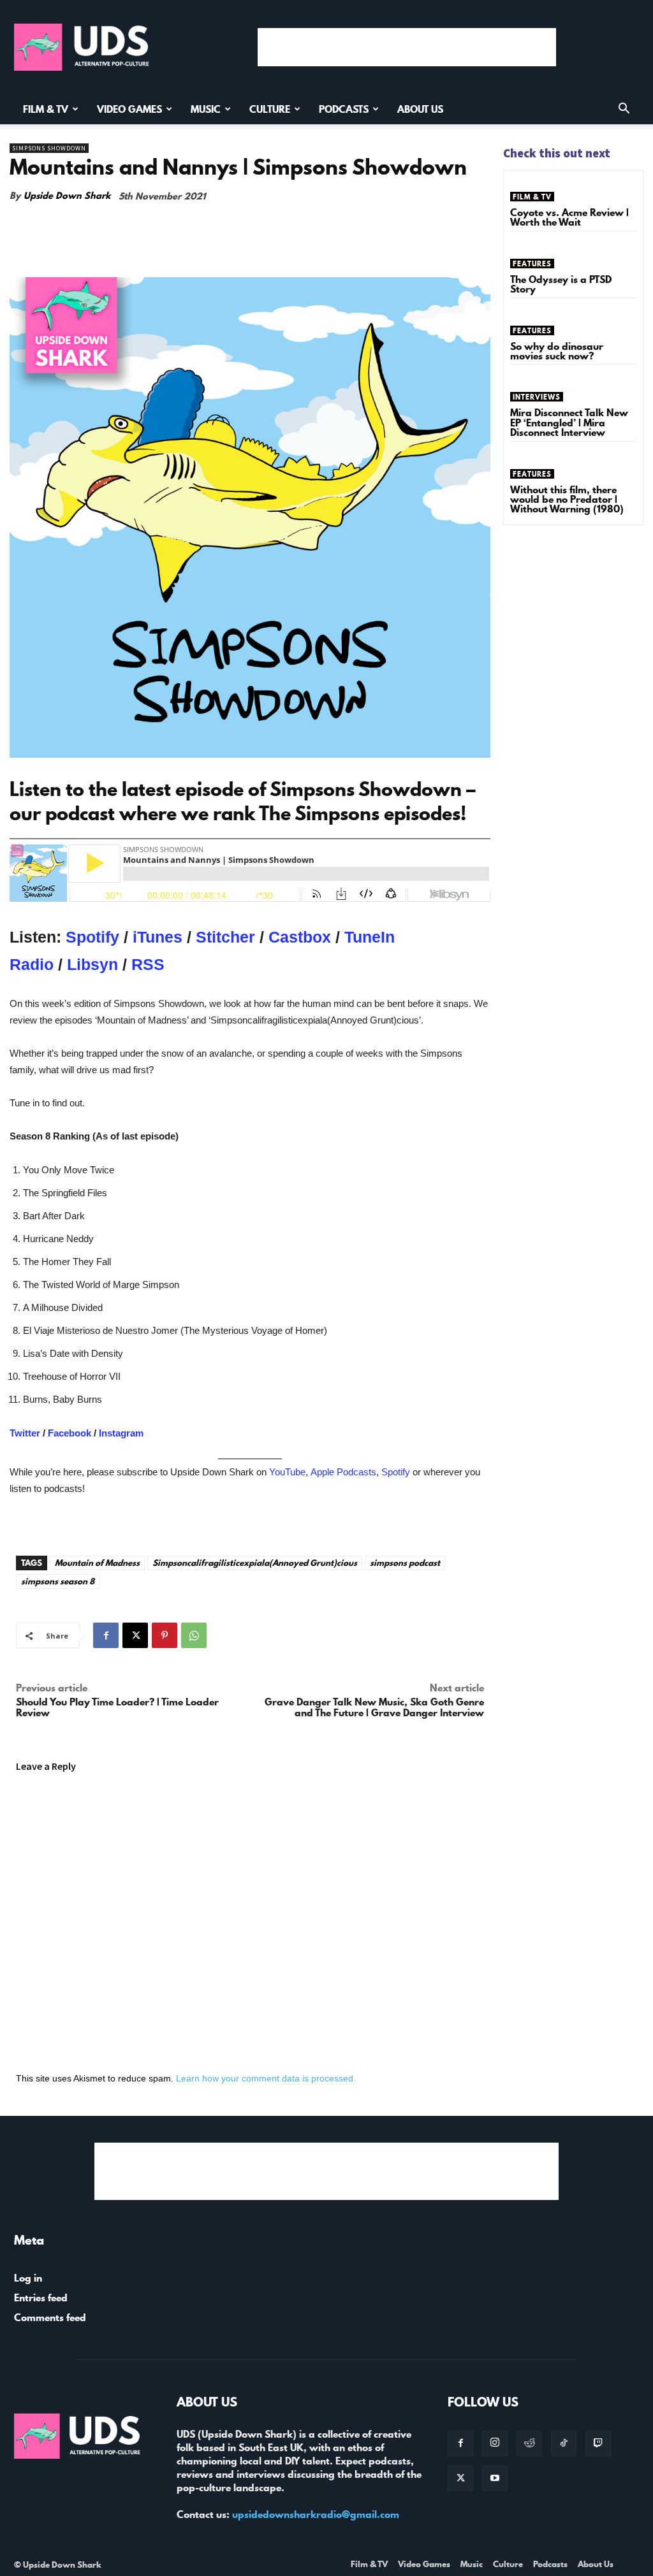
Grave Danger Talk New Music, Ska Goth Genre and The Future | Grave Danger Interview (374, 1707)
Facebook (70, 1433)
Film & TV (46, 109)
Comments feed (50, 2317)
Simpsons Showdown (49, 148)
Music (206, 109)
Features (532, 264)
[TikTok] (564, 2443)
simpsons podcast (405, 1563)
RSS (148, 964)
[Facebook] (106, 1635)
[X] (135, 1635)
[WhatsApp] (194, 1635)
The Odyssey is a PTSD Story (561, 284)
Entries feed (41, 2297)
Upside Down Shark (67, 196)
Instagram (121, 1433)
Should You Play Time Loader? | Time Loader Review (117, 1707)
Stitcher (228, 937)
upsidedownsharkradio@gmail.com (316, 2514)
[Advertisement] (407, 47)
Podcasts (344, 109)
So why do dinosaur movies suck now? (557, 351)
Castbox (302, 937)
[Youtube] (495, 2478)
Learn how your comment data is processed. (266, 2078)
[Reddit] (529, 2443)
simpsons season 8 (58, 1581)
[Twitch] (598, 2443)
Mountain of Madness (97, 1563)
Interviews (537, 397)
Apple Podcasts (343, 1472)
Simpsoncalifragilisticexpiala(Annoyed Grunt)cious (255, 1563)
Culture (270, 109)
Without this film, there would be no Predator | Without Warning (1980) (567, 499)
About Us (420, 109)
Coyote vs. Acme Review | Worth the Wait (569, 217)
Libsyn (95, 964)
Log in (28, 2278)
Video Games (129, 109)
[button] (624, 110)
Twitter (25, 1433)
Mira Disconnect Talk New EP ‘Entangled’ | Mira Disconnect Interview (569, 422)
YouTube (287, 1472)
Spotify (95, 937)
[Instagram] (495, 2443)
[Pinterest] (165, 1635)
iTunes (160, 937)
